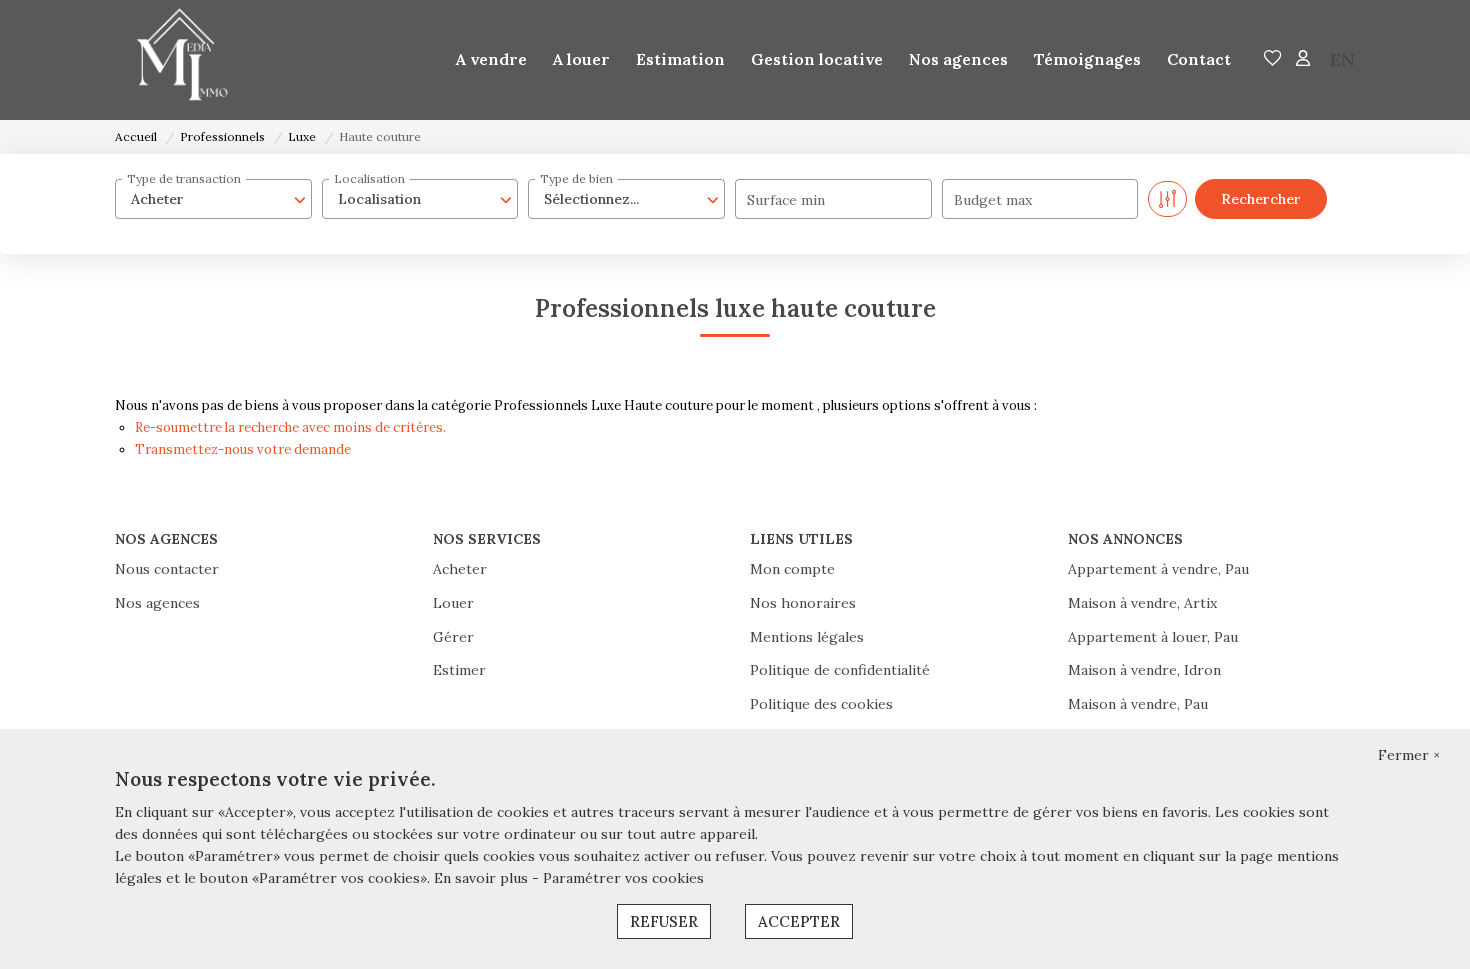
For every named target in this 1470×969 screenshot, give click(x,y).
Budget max (993, 200)
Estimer (459, 670)
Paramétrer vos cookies (623, 878)
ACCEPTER (799, 921)
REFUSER (664, 921)
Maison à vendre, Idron (1144, 670)
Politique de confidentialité (840, 670)
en (1342, 59)
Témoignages (1087, 59)
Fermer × (1409, 755)
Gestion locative (817, 59)
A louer (581, 59)
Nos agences (958, 59)
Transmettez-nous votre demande (243, 449)
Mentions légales (807, 637)
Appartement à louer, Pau (1153, 637)
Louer (453, 603)
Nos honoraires (803, 603)
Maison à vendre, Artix (1142, 603)
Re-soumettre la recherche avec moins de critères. (290, 427)
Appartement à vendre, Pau (1158, 569)
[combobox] (213, 199)
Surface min (786, 200)
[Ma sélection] (1273, 59)
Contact (1199, 59)
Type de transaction (184, 178)
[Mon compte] (1303, 59)
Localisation (369, 178)
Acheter (460, 569)
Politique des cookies (821, 704)
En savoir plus (483, 878)
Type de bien (576, 178)
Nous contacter (167, 569)
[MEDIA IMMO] (175, 60)
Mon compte (792, 569)
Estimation (680, 59)
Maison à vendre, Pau (1138, 704)
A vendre (491, 59)
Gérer (453, 637)
